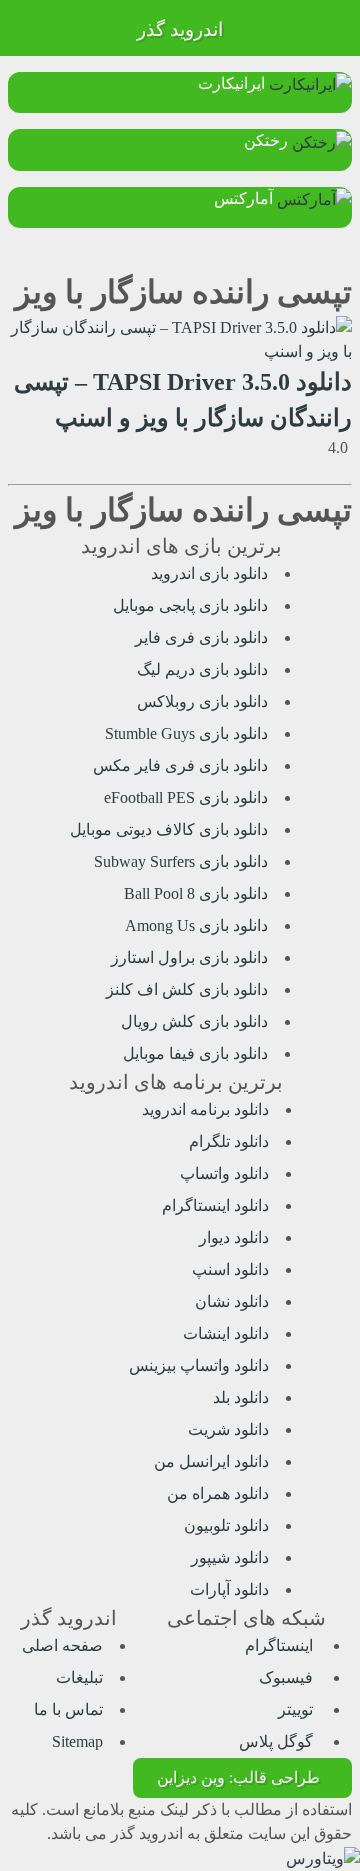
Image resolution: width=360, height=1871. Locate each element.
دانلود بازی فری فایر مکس (180, 765)
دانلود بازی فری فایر (201, 637)
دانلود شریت (228, 1429)
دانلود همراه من (218, 1493)
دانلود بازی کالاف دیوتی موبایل (169, 829)
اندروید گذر (180, 29)
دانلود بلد (241, 1397)
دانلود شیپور (230, 1557)
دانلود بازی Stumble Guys (186, 733)
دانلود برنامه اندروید (205, 1109)
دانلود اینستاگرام (215, 1205)
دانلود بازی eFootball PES (186, 797)
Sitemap (77, 1741)
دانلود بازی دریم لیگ (202, 669)
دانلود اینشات (226, 1333)
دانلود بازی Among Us (196, 925)
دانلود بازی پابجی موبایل (190, 605)
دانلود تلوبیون (226, 1525)
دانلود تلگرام (229, 1141)
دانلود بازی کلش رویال (194, 1021)
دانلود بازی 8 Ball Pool (196, 893)
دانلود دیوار (234, 1237)
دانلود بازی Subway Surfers (181, 861)
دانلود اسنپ (230, 1269)
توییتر (297, 1709)
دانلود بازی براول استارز (189, 957)
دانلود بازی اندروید (209, 573)
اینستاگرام (281, 1645)
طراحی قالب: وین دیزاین (238, 1777)
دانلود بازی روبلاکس (202, 701)
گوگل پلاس (278, 1741)
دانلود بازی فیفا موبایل (195, 1053)
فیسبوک (288, 1677)
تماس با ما (68, 1709)
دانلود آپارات (229, 1589)
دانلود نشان (232, 1301)
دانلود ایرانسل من (211, 1461)
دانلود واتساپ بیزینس (199, 1365)
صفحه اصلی (62, 1645)
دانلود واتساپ (224, 1173)
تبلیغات (79, 1677)
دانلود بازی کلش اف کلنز (187, 989)
